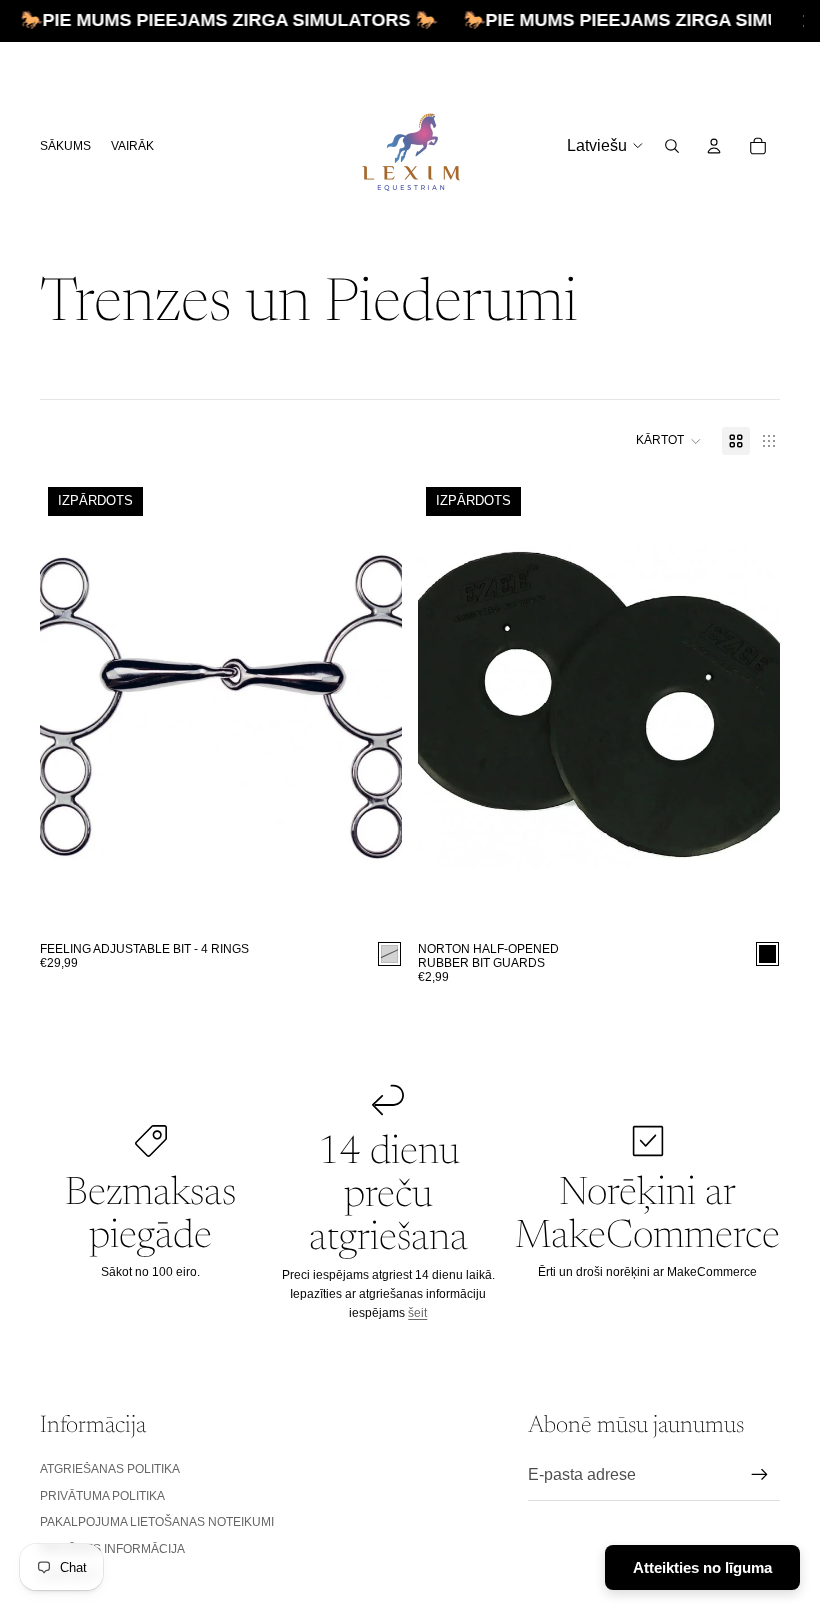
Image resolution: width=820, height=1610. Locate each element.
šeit (417, 1313)
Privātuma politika (102, 1496)
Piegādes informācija (112, 1549)
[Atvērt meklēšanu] (672, 146)
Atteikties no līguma (702, 1567)
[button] (669, 441)
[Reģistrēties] (760, 1475)
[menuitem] (132, 146)
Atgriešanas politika (110, 1469)
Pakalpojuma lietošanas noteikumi (157, 1522)
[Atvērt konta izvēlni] (714, 146)
